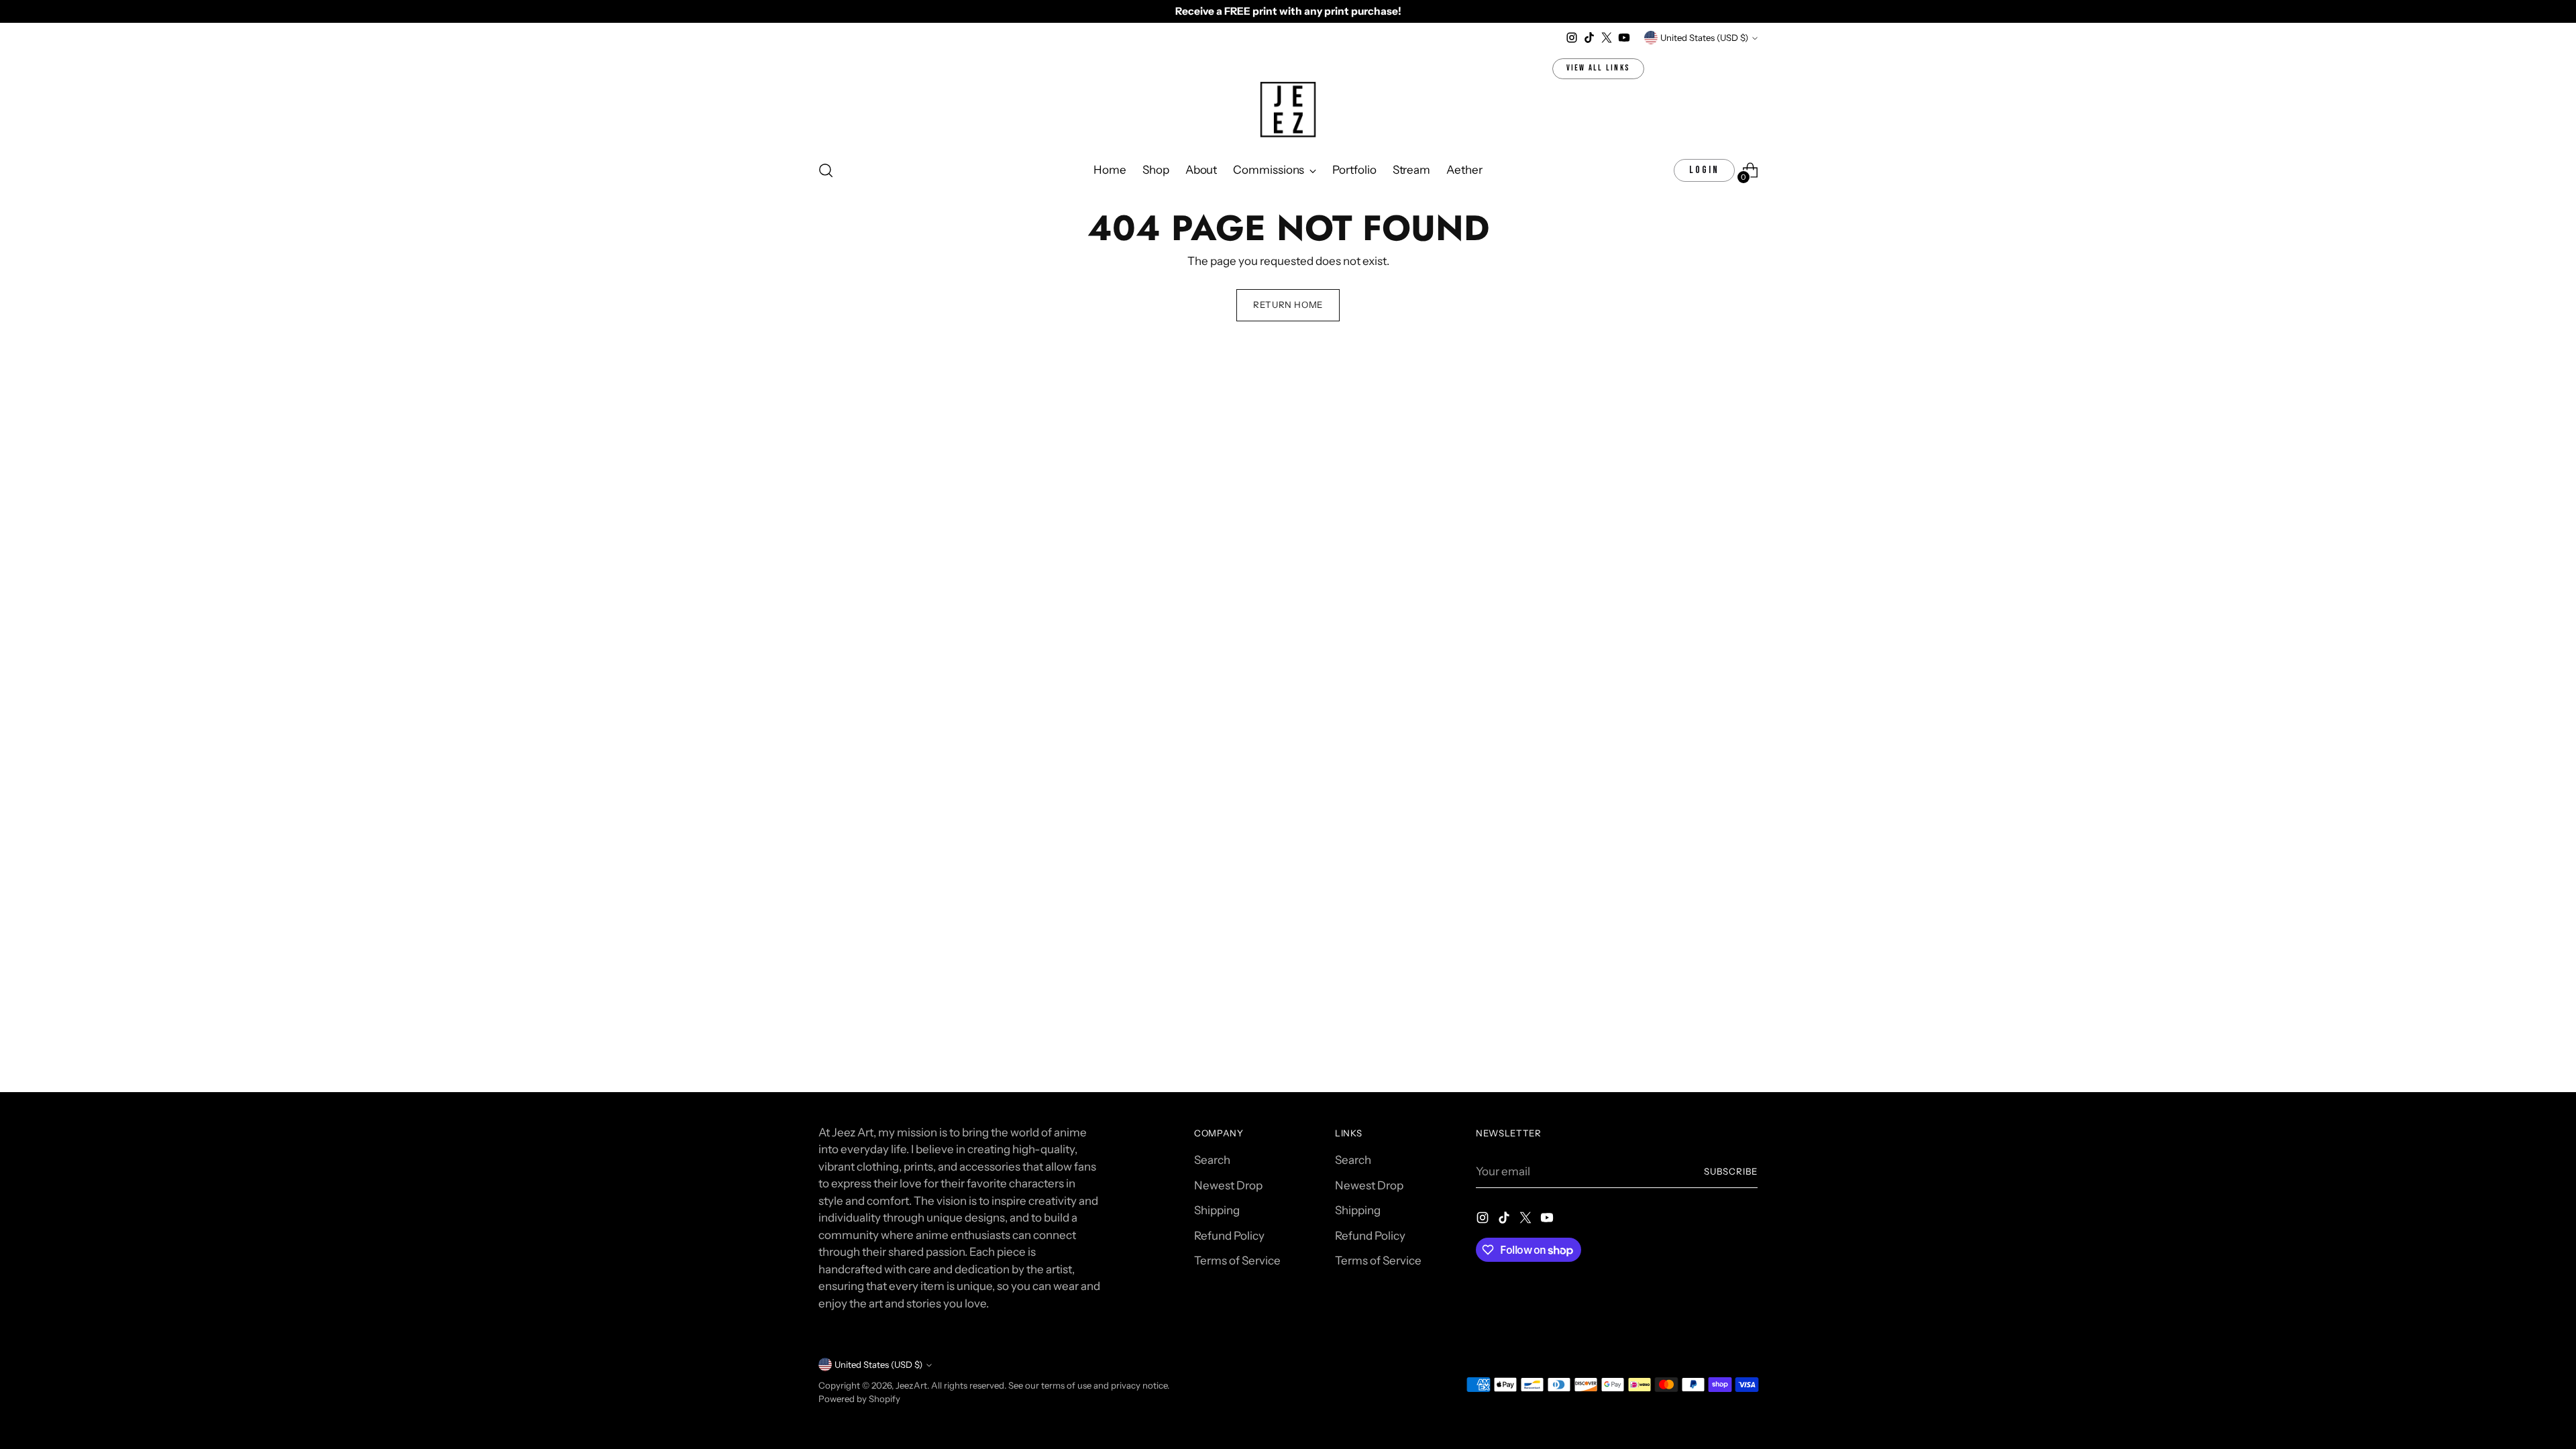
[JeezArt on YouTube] (1624, 38)
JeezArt (911, 1385)
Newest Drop (1228, 1185)
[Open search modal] (826, 170)
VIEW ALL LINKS (1599, 68)
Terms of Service (1237, 1260)
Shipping (1217, 1210)
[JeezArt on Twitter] (1607, 38)
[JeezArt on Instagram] (1572, 38)
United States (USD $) (1704, 38)
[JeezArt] (1288, 111)
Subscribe (1731, 1171)
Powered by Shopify (859, 1399)
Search (1212, 1160)
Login (1704, 170)
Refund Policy (1229, 1236)
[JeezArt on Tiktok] (1589, 38)
